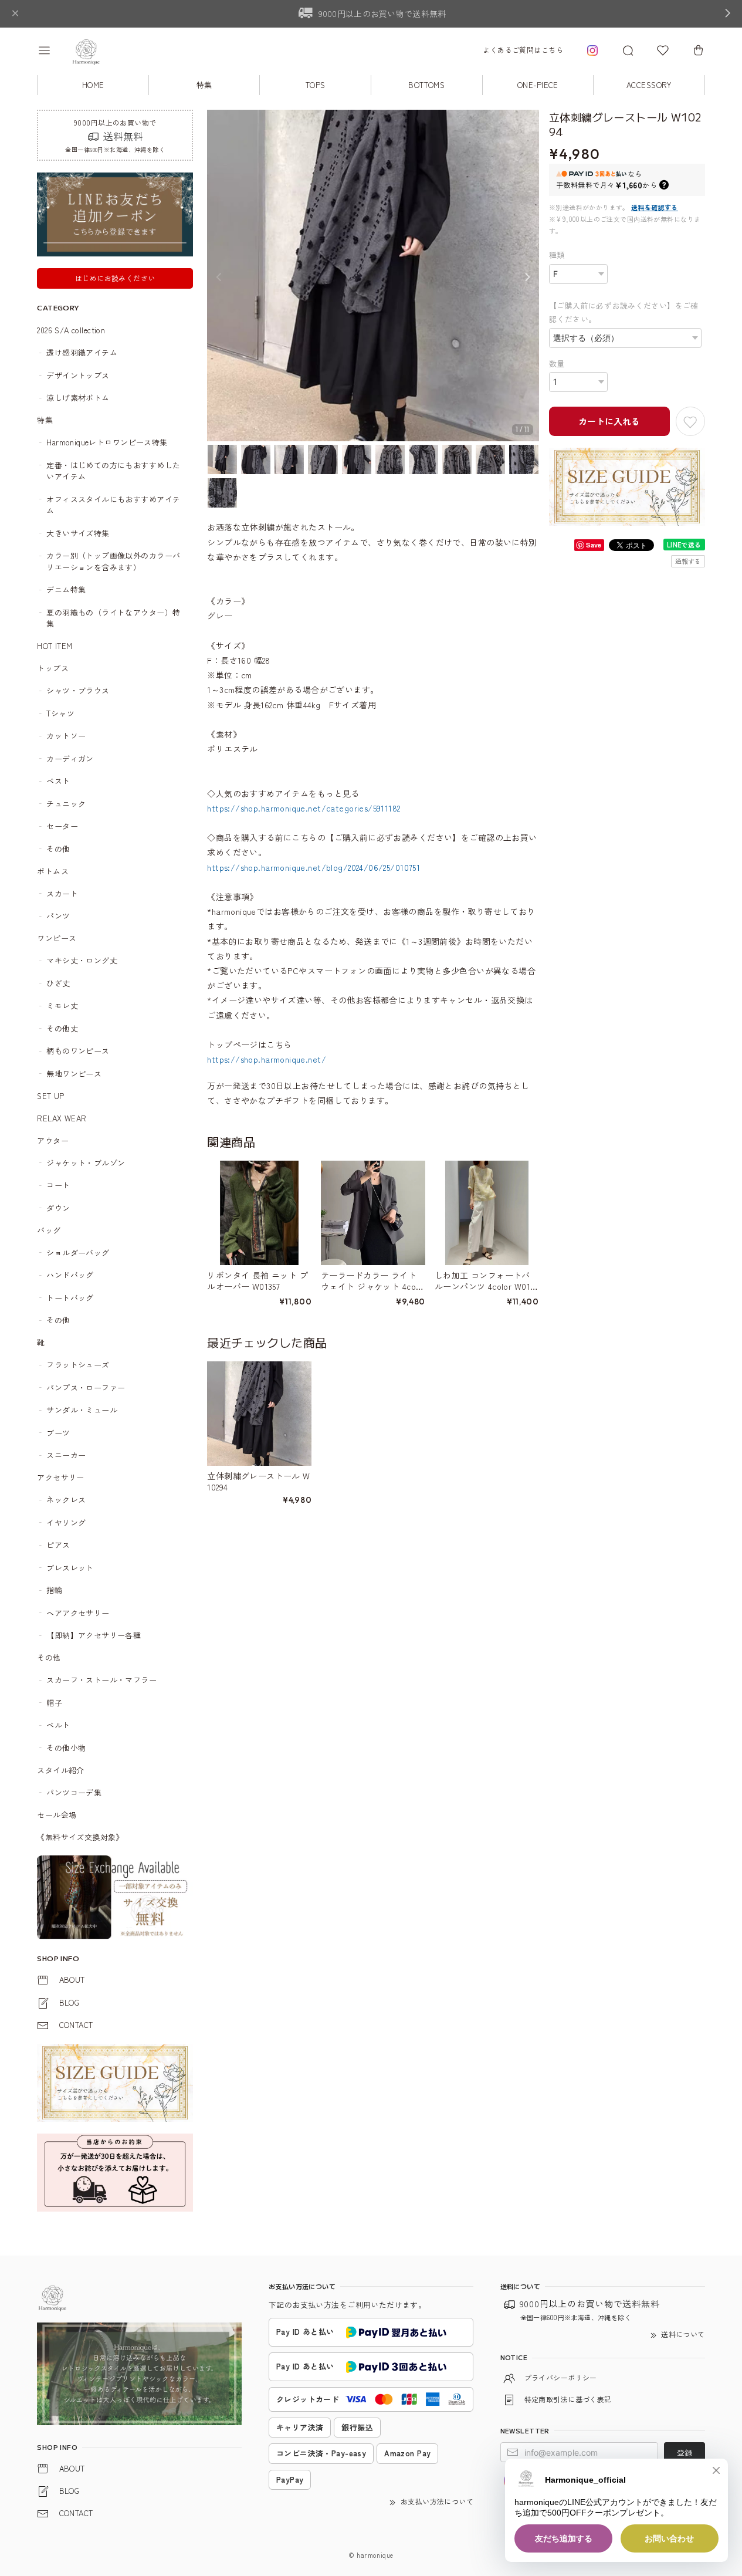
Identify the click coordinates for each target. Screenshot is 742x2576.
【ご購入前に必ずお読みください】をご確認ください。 (624, 312)
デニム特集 (66, 589)
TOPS (316, 85)
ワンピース (57, 938)
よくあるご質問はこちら (523, 50)
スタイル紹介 (61, 1770)
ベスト (58, 781)
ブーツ (58, 1433)
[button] (52, 50)
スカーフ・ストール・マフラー (101, 1680)
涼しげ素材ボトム (78, 398)
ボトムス (53, 871)
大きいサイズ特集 (78, 533)
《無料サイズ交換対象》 (80, 1837)
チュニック (66, 804)
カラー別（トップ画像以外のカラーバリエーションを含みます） (113, 561)
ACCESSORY (649, 85)
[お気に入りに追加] (690, 421)
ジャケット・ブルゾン (86, 1163)
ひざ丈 (58, 983)
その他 (58, 849)
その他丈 (62, 1028)
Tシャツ (60, 713)
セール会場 (61, 1815)
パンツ (58, 916)
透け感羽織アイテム (82, 352)
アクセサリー (61, 1477)
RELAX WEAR (62, 1118)
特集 (204, 85)
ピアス (58, 1545)
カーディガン (70, 758)
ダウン (58, 1208)
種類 (557, 255)
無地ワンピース (74, 1074)
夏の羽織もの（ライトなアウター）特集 (113, 618)
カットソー (66, 736)
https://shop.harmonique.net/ (267, 1059)
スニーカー (66, 1455)
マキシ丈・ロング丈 (82, 960)
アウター (53, 1140)
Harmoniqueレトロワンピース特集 (107, 442)
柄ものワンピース (78, 1051)
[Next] (527, 277)
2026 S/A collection (71, 330)
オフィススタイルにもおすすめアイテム (113, 505)
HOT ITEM (55, 646)
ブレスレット (70, 1568)
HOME (93, 85)
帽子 (54, 1703)
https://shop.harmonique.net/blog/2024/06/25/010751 (314, 867)
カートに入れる (609, 421)
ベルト (58, 1725)
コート (58, 1185)
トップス (53, 668)
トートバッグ (70, 1298)
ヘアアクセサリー (78, 1613)
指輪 (54, 1590)
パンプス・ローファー (86, 1387)
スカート (62, 893)
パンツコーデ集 (74, 1792)
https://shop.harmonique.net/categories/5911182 (304, 808)
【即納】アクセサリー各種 (94, 1635)
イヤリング (66, 1522)
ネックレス (66, 1500)
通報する (688, 561)
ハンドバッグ (70, 1275)
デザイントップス (78, 375)
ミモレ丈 (62, 1005)
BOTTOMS (426, 85)
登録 (685, 2452)
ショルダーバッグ (78, 1252)
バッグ (49, 1230)
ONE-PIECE (538, 85)
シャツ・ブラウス (78, 690)
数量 (557, 364)
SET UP (51, 1096)
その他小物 (66, 1748)
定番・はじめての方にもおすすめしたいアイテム (113, 471)
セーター (62, 826)
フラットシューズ (78, 1365)
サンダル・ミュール (82, 1410)
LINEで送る (684, 545)
